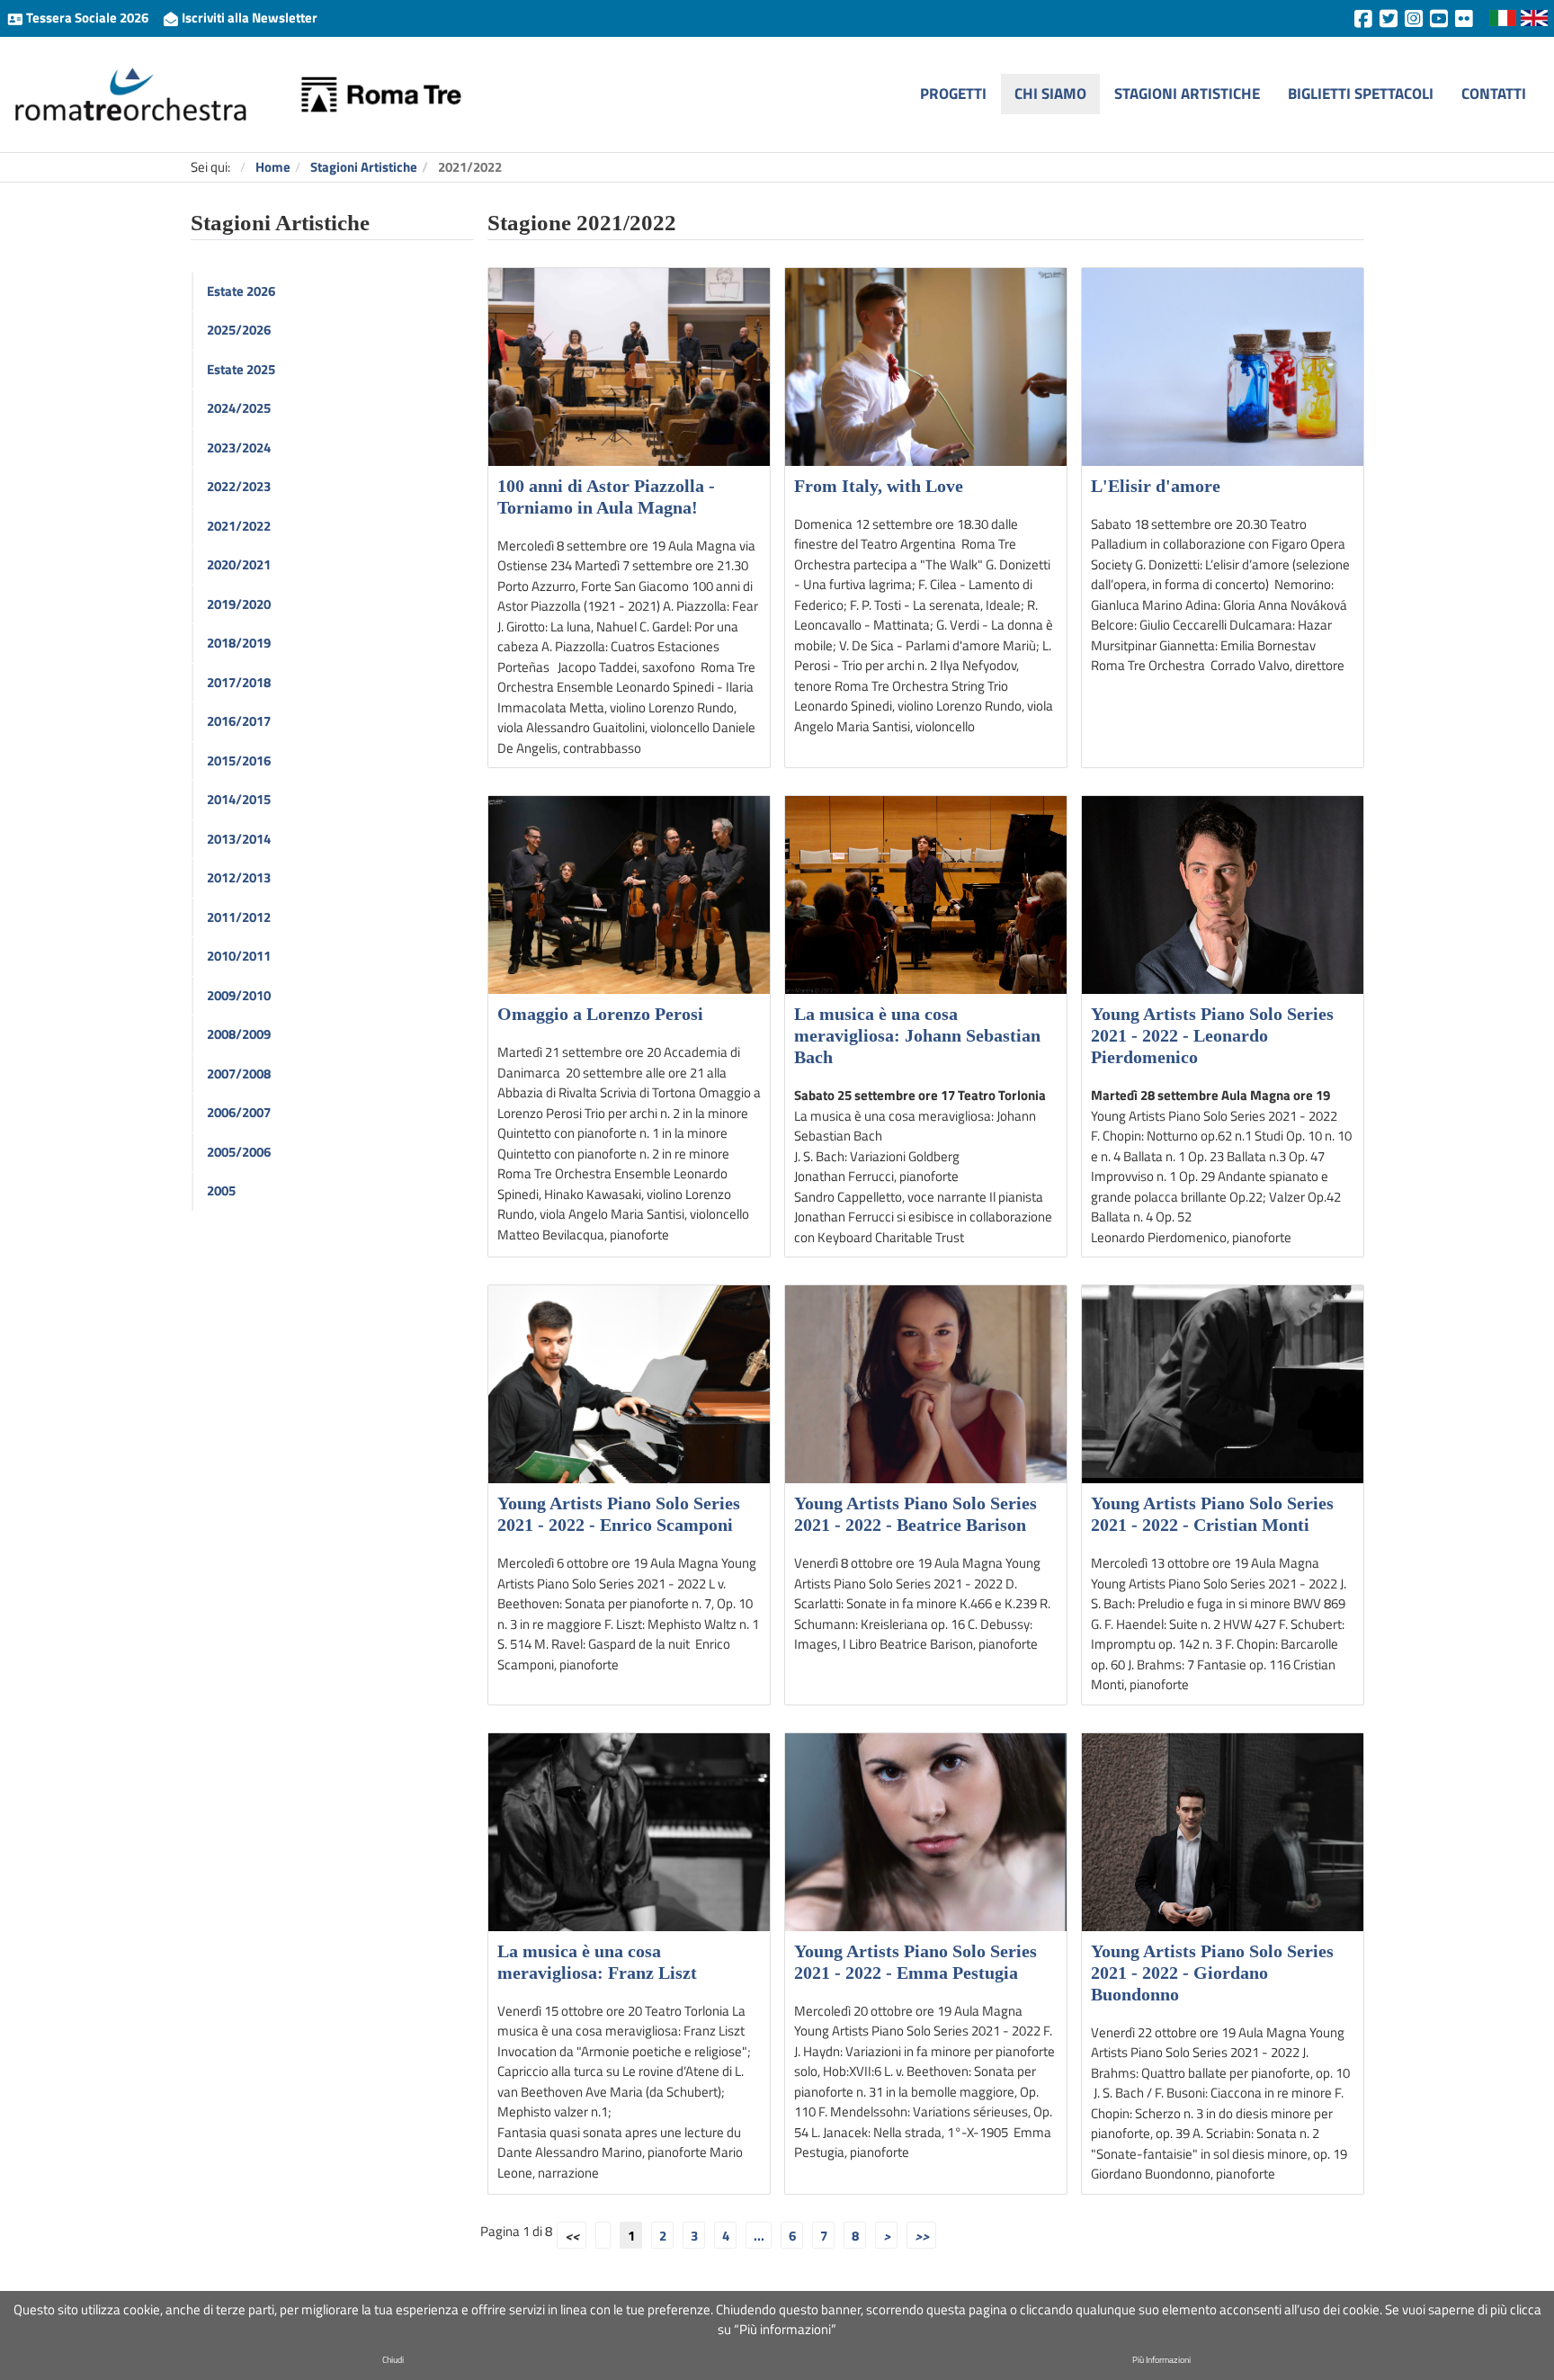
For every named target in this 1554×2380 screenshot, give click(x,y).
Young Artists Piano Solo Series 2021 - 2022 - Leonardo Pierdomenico (1212, 1035)
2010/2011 (239, 956)
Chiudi (393, 2360)
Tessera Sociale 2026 (87, 18)
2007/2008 (239, 1074)
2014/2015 (239, 799)
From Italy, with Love (879, 486)
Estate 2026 (241, 291)
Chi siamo (1050, 93)
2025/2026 (239, 330)
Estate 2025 (241, 369)
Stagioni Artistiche (1187, 93)
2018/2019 (239, 643)
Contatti (1494, 93)
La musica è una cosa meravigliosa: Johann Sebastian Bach (917, 1035)
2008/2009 (239, 1034)
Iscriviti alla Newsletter (248, 18)
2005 (221, 1190)
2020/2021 (239, 564)
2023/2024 (239, 447)
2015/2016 (239, 761)
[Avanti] (886, 2235)
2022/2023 (239, 486)
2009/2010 (239, 995)
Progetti (953, 93)
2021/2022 (239, 526)
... (759, 2236)
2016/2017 (239, 721)
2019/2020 (239, 604)
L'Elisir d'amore (1156, 486)
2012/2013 (239, 877)
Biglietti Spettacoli (1361, 93)
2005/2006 (239, 1152)
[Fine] (921, 2235)
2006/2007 (239, 1112)
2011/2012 (239, 917)
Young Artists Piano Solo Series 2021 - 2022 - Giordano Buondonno (1212, 1973)
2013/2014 (239, 839)
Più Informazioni (1161, 2360)
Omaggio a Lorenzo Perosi (600, 1014)
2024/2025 (239, 408)
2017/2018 (239, 682)
